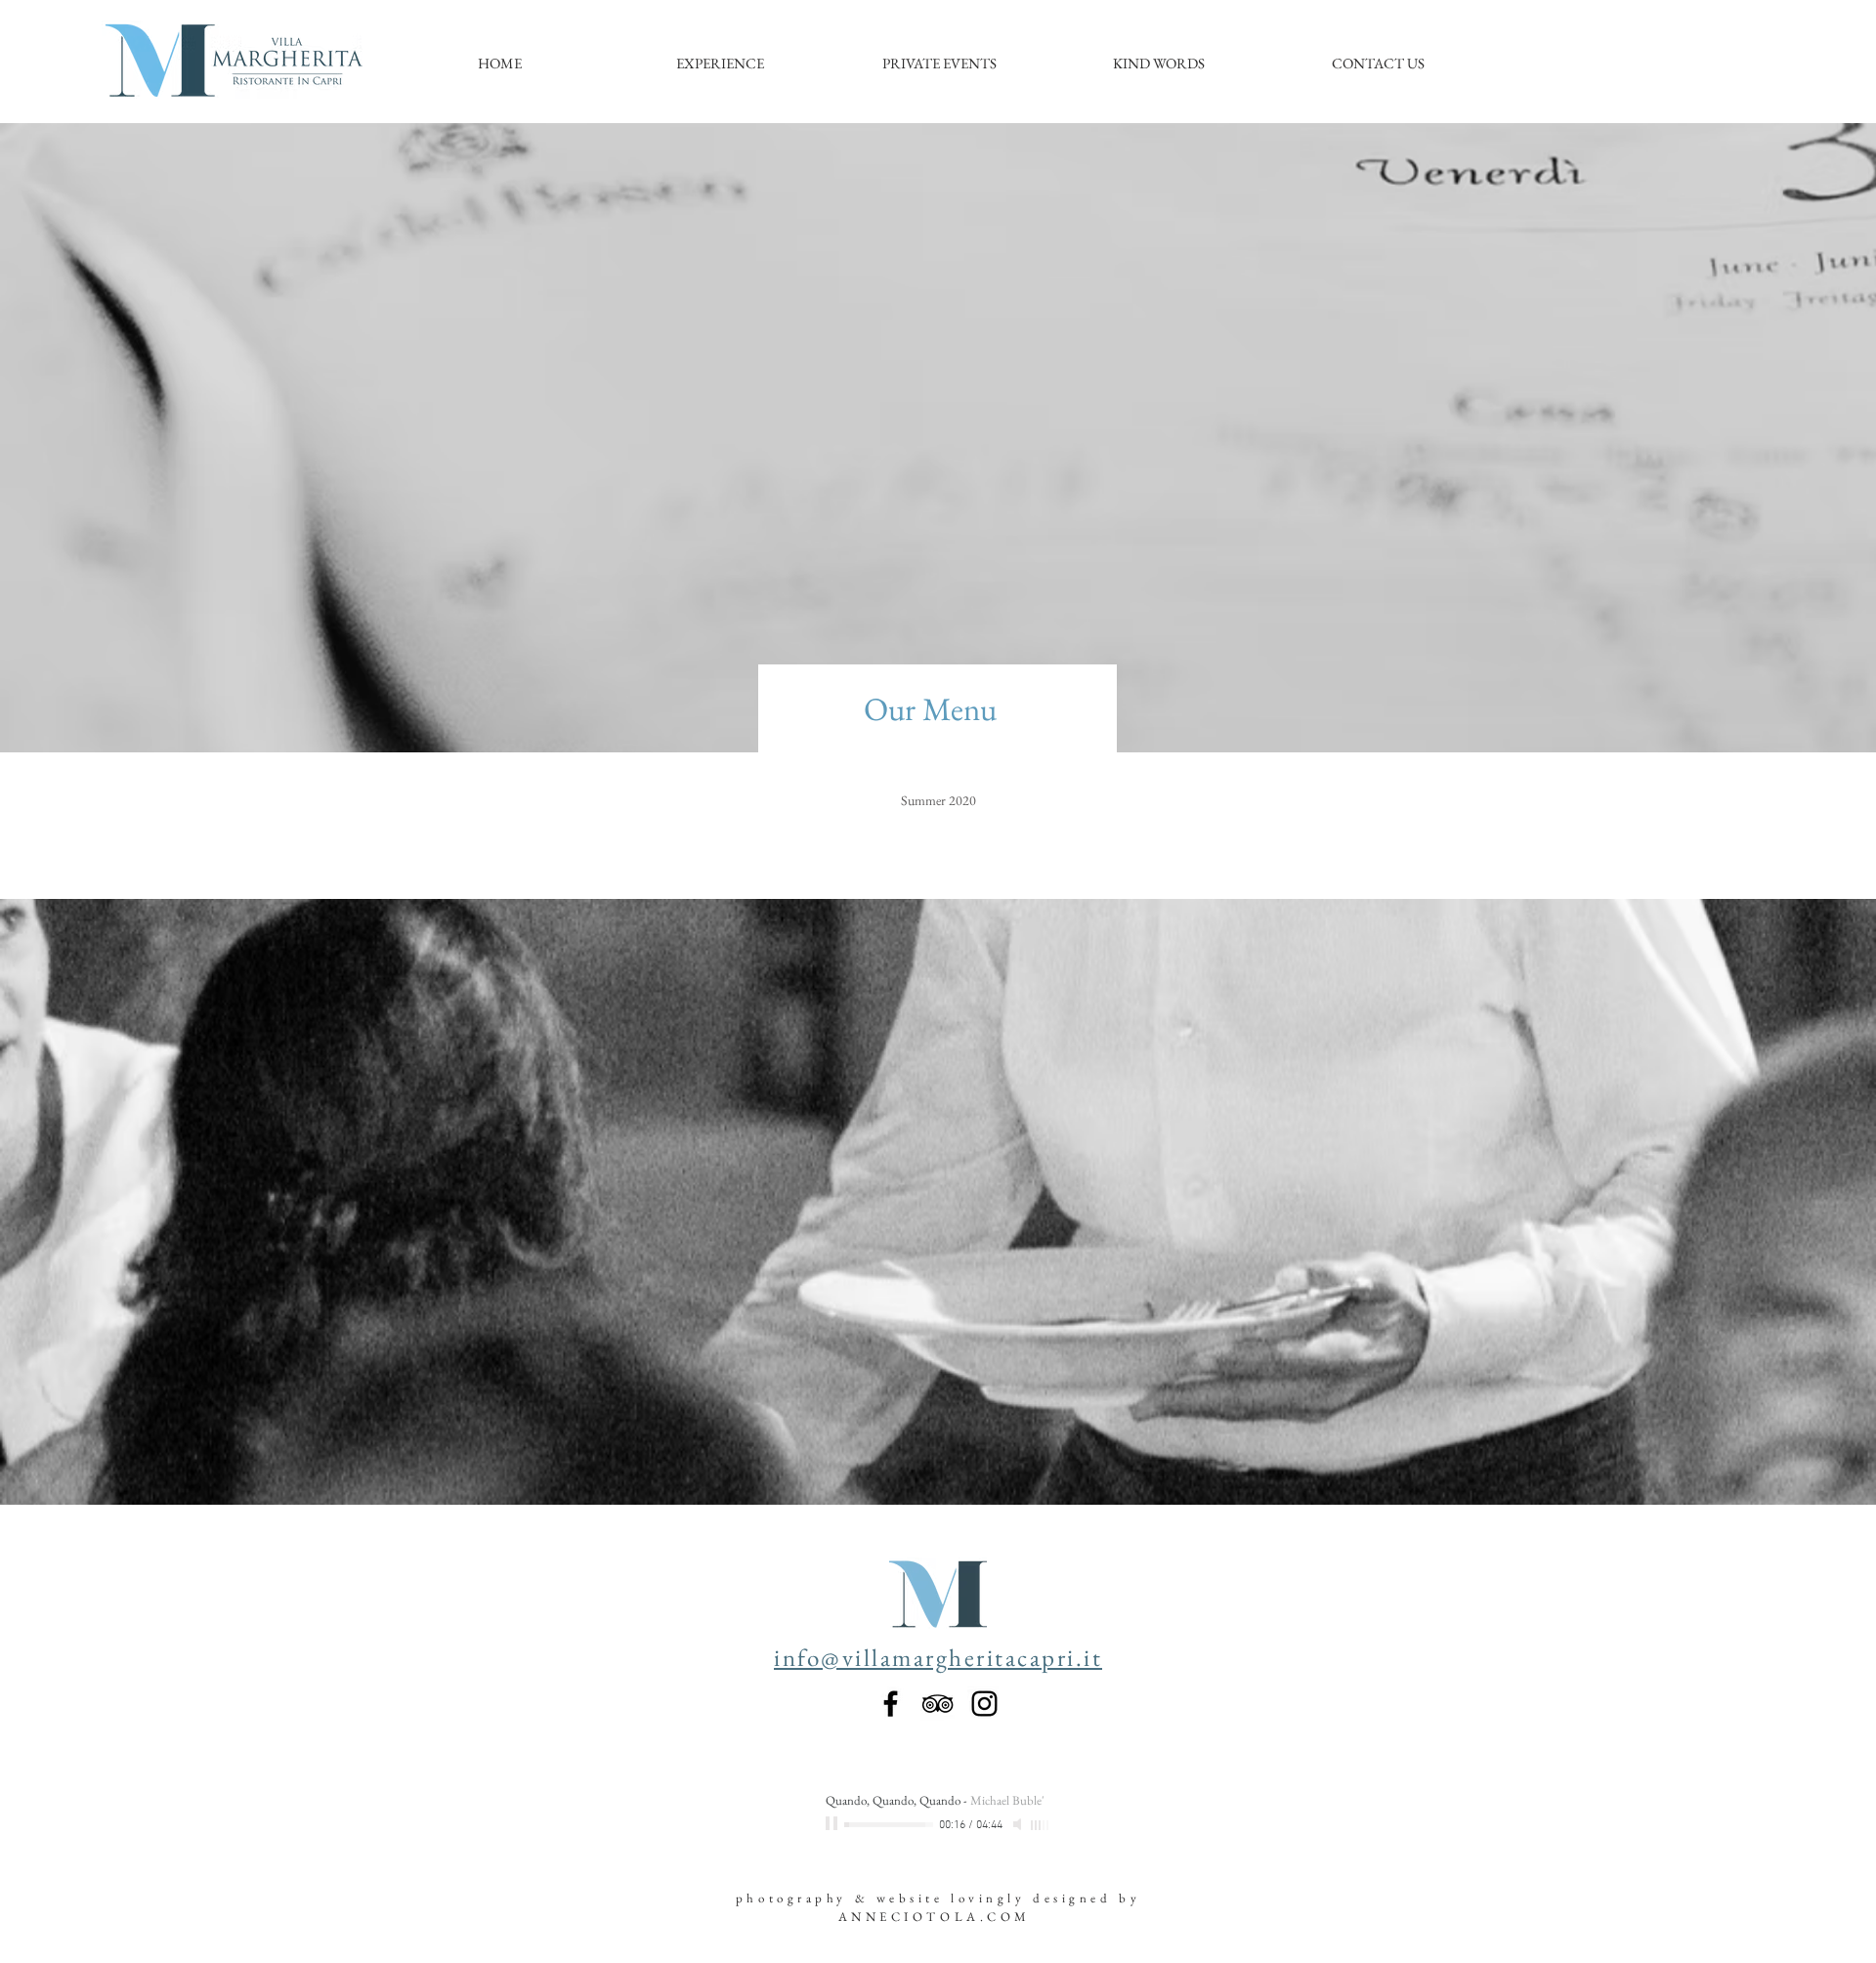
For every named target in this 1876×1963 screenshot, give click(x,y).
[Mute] (1019, 1824)
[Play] (833, 1824)
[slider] (1041, 1825)
